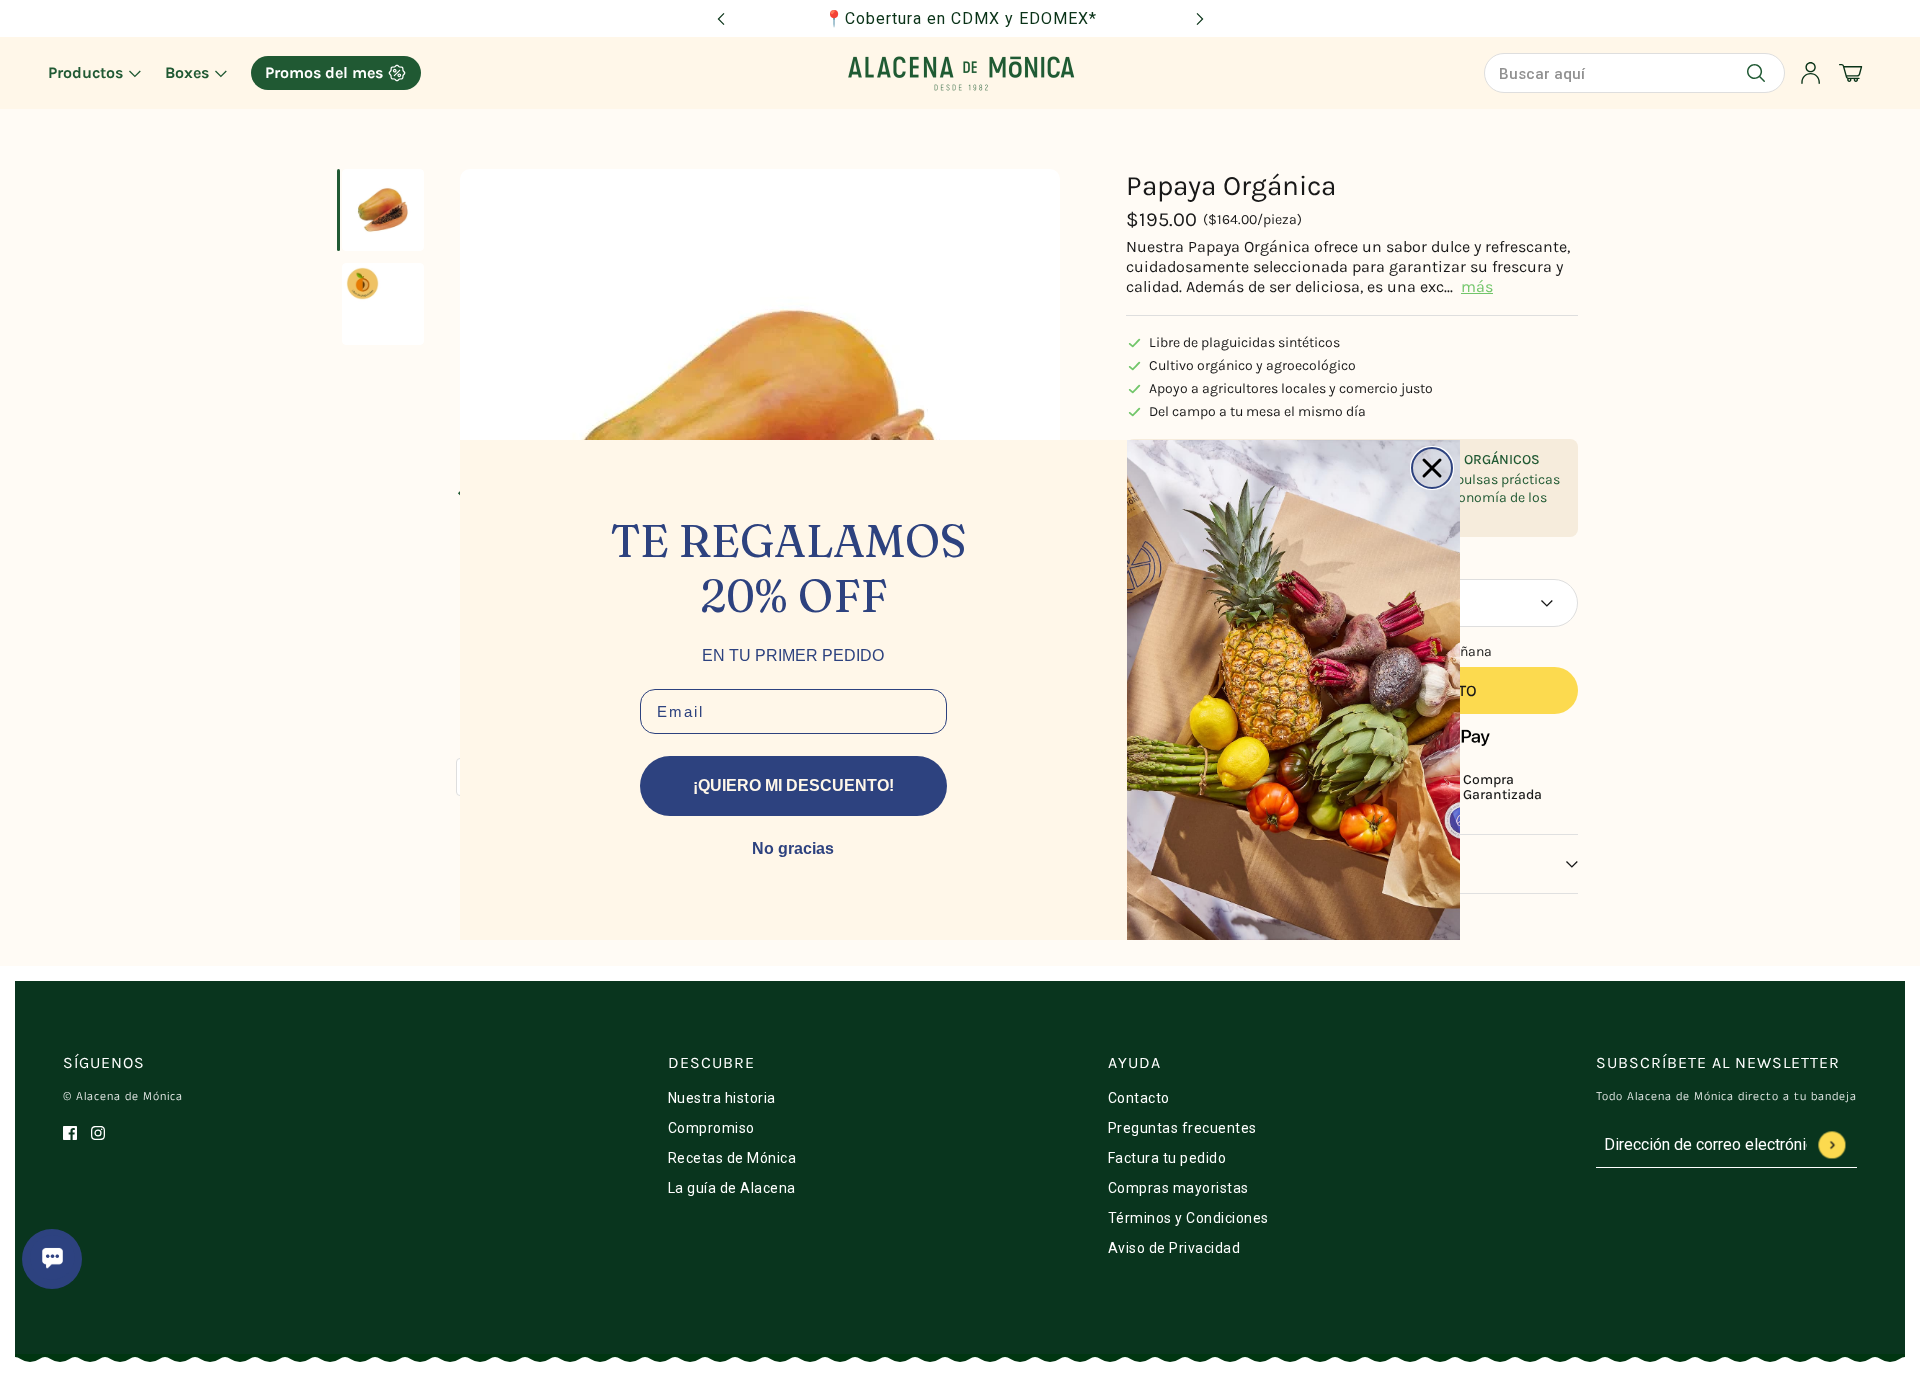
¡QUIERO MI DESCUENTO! (793, 785)
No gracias (793, 848)
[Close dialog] (1432, 468)
